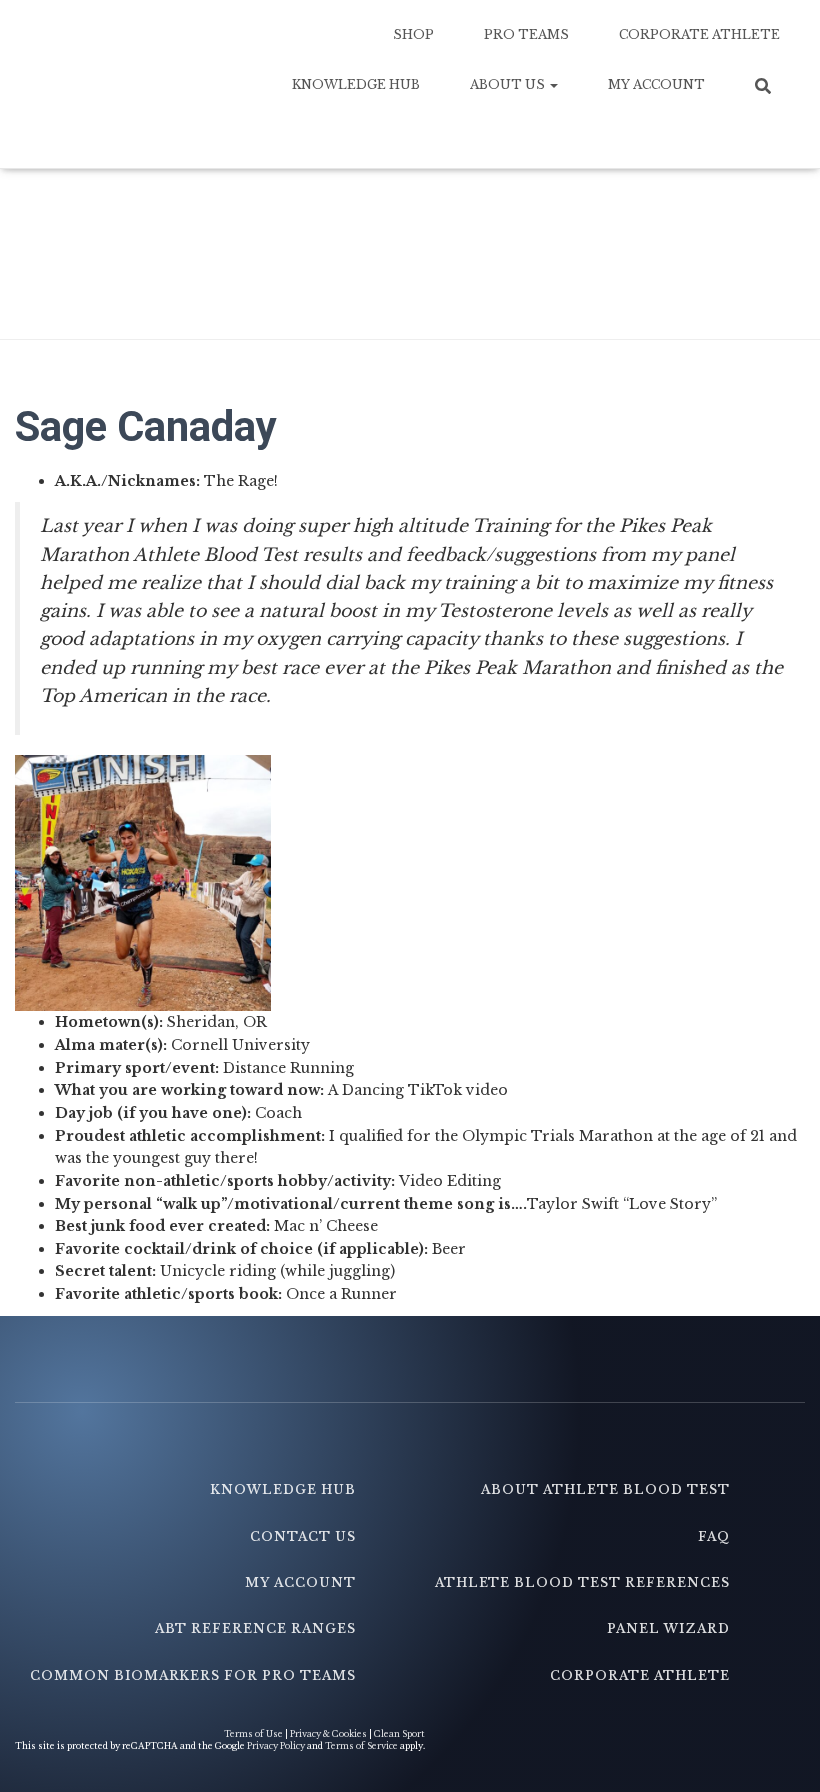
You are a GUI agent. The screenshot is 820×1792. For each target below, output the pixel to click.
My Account (656, 84)
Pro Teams (526, 34)
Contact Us (303, 1536)
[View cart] (770, 134)
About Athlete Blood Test (605, 1489)
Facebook (355, 1446)
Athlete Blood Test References (582, 1582)
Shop (413, 34)
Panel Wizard (668, 1628)
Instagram (729, 1446)
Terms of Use (254, 1734)
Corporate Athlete (699, 34)
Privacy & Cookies (328, 1734)
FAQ (714, 1536)
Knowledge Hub (356, 84)
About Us (509, 84)
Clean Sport (399, 1734)
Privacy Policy (276, 1746)
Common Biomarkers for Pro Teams (193, 1675)
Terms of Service (361, 1746)
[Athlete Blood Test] (132, 84)
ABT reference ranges (255, 1628)
